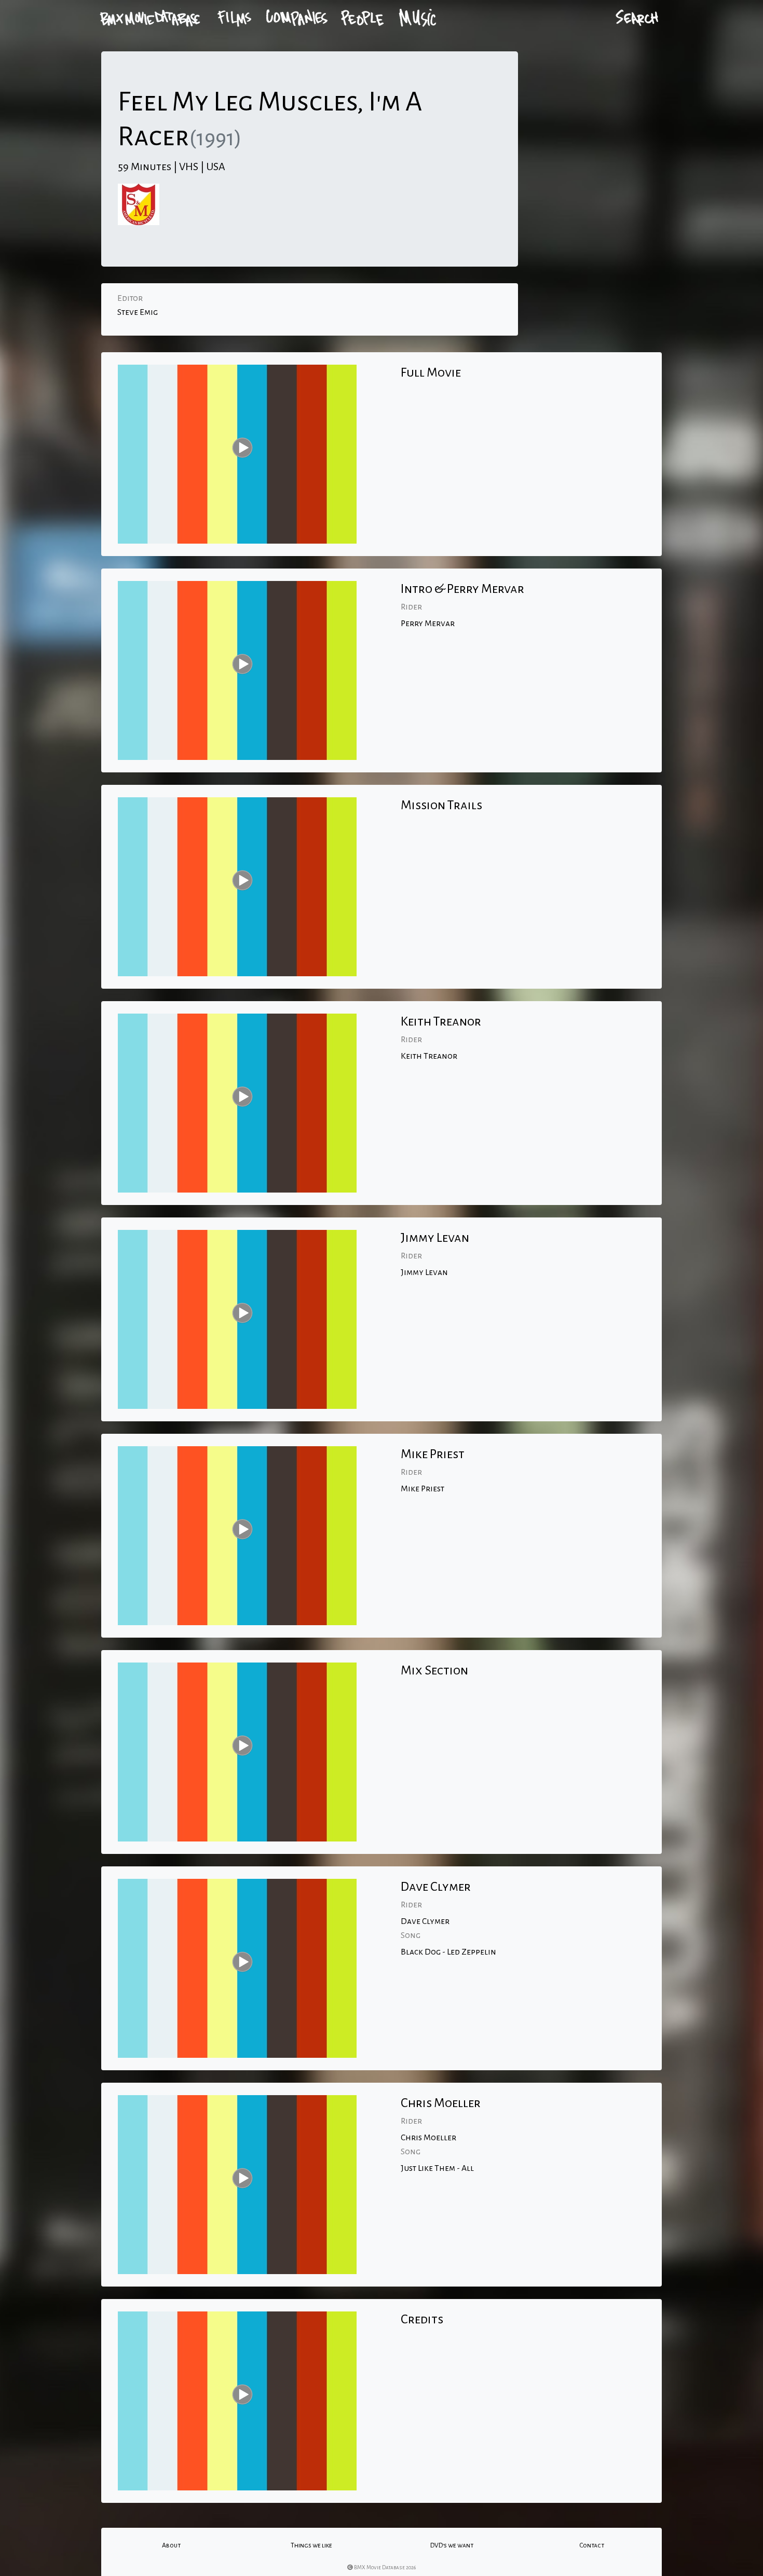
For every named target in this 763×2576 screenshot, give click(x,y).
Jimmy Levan (424, 1272)
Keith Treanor (429, 1056)
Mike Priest (423, 1489)
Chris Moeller (428, 2138)
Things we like (311, 2545)
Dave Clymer (425, 1921)
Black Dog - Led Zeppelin (448, 1952)
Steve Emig (138, 312)
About (171, 2545)
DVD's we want (452, 2545)
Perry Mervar (428, 624)
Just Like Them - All (437, 2168)
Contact (592, 2545)
